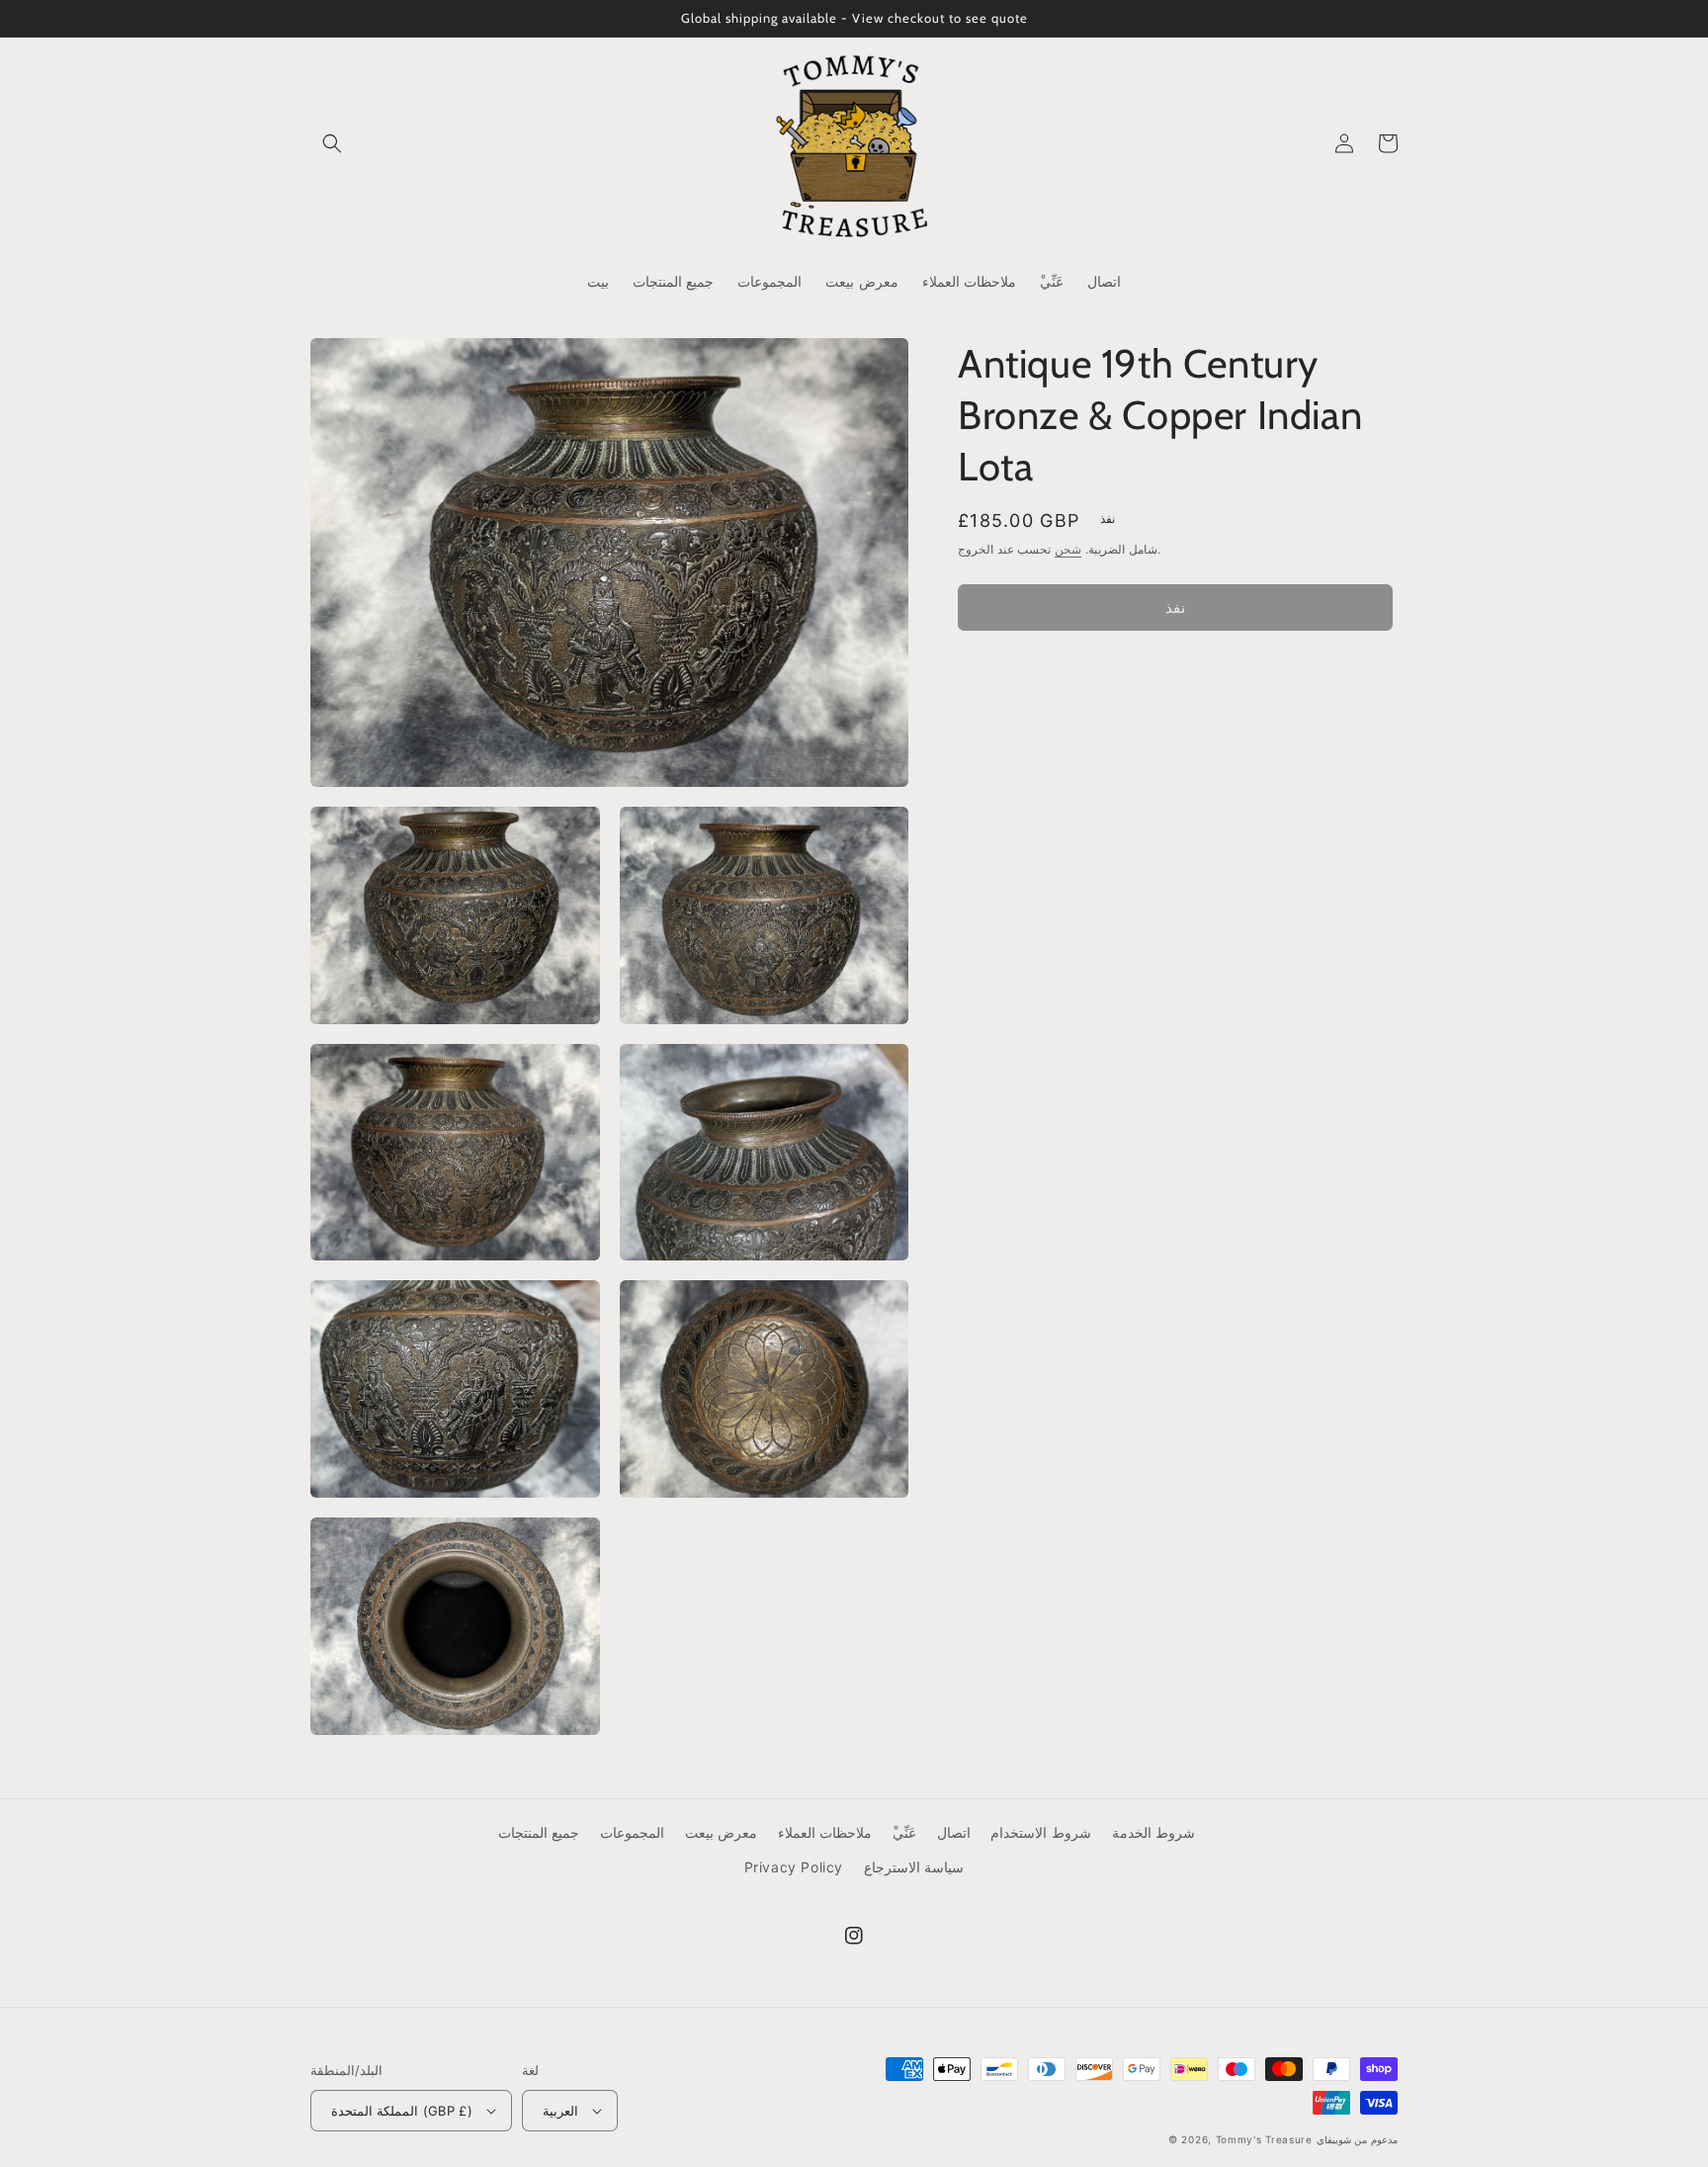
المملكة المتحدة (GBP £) (402, 2111)
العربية (560, 2111)
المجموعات (632, 1832)
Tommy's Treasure (1264, 2139)
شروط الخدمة (1154, 1832)
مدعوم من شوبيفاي (1357, 2139)
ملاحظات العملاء (825, 1832)
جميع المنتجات (539, 1832)
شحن (1068, 549)
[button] (332, 143)
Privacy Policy (794, 1867)
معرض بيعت (722, 1832)
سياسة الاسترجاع (914, 1867)
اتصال (954, 1832)
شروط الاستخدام (1041, 1832)
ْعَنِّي (904, 1832)
